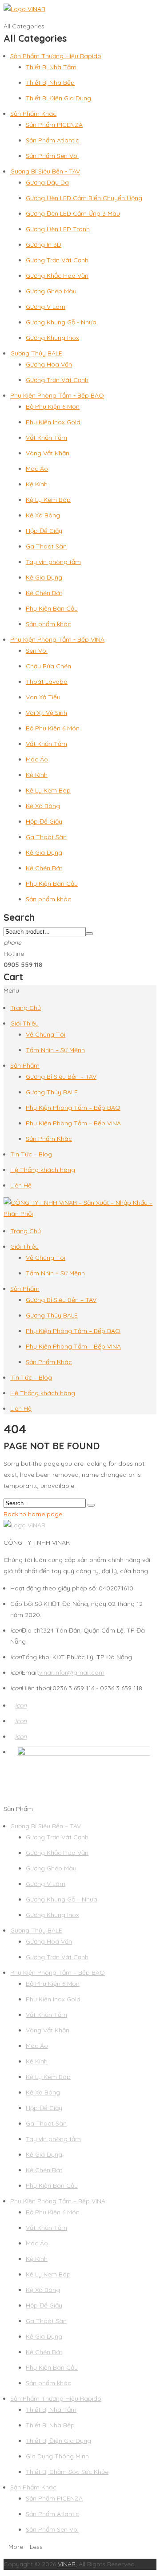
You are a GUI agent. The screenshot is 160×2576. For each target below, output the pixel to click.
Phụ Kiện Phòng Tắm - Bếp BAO (57, 395)
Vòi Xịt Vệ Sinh (46, 713)
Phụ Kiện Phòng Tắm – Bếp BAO (73, 1108)
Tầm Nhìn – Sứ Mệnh (55, 1050)
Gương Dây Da (47, 182)
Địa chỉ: (27, 1630)
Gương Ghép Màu (51, 291)
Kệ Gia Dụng (44, 577)
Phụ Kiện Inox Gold (53, 422)
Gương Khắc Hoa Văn (57, 276)
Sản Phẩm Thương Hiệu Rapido (56, 56)
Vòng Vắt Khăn (48, 453)
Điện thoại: (31, 1688)
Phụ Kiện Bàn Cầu (52, 608)
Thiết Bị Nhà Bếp (50, 83)
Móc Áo (37, 469)
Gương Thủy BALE (36, 353)
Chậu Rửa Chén (48, 666)
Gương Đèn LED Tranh (58, 229)
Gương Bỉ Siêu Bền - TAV (45, 171)
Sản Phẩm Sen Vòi (52, 156)
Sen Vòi (37, 651)
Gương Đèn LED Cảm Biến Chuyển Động (84, 198)
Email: (25, 1673)
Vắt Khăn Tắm (46, 438)
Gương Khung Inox (52, 338)
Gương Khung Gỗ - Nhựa (61, 322)
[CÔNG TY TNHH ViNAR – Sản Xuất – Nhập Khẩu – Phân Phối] (80, 1214)
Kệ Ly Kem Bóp (48, 500)
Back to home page (33, 1514)
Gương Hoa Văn (49, 364)
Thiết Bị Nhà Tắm (51, 67)
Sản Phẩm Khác (33, 114)
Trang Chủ (26, 1008)
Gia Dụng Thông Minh (57, 2456)
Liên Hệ (21, 1185)
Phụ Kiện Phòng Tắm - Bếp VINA (57, 639)
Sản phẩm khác (48, 624)
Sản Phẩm (25, 1065)
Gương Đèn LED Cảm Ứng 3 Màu (73, 213)
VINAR (67, 2564)
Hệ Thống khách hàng (43, 1170)
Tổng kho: (31, 1657)
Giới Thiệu (24, 1023)
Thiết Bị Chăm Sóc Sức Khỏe (67, 2472)
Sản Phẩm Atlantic (52, 140)
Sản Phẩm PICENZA (54, 125)
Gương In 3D (44, 245)
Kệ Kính (37, 484)
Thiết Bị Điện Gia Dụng (58, 98)
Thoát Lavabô (47, 682)
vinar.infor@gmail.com (72, 1673)
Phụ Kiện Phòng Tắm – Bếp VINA (73, 1123)
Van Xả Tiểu (43, 697)
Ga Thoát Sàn (46, 546)
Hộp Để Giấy (44, 531)
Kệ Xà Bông (43, 515)
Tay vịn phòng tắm (53, 562)
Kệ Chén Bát (44, 593)
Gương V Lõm (46, 307)
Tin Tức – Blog (31, 1154)
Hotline (14, 954)
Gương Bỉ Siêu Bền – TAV (61, 1077)
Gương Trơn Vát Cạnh (57, 260)
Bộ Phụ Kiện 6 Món (53, 406)
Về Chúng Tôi (46, 1034)
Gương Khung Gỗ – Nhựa (62, 1899)
